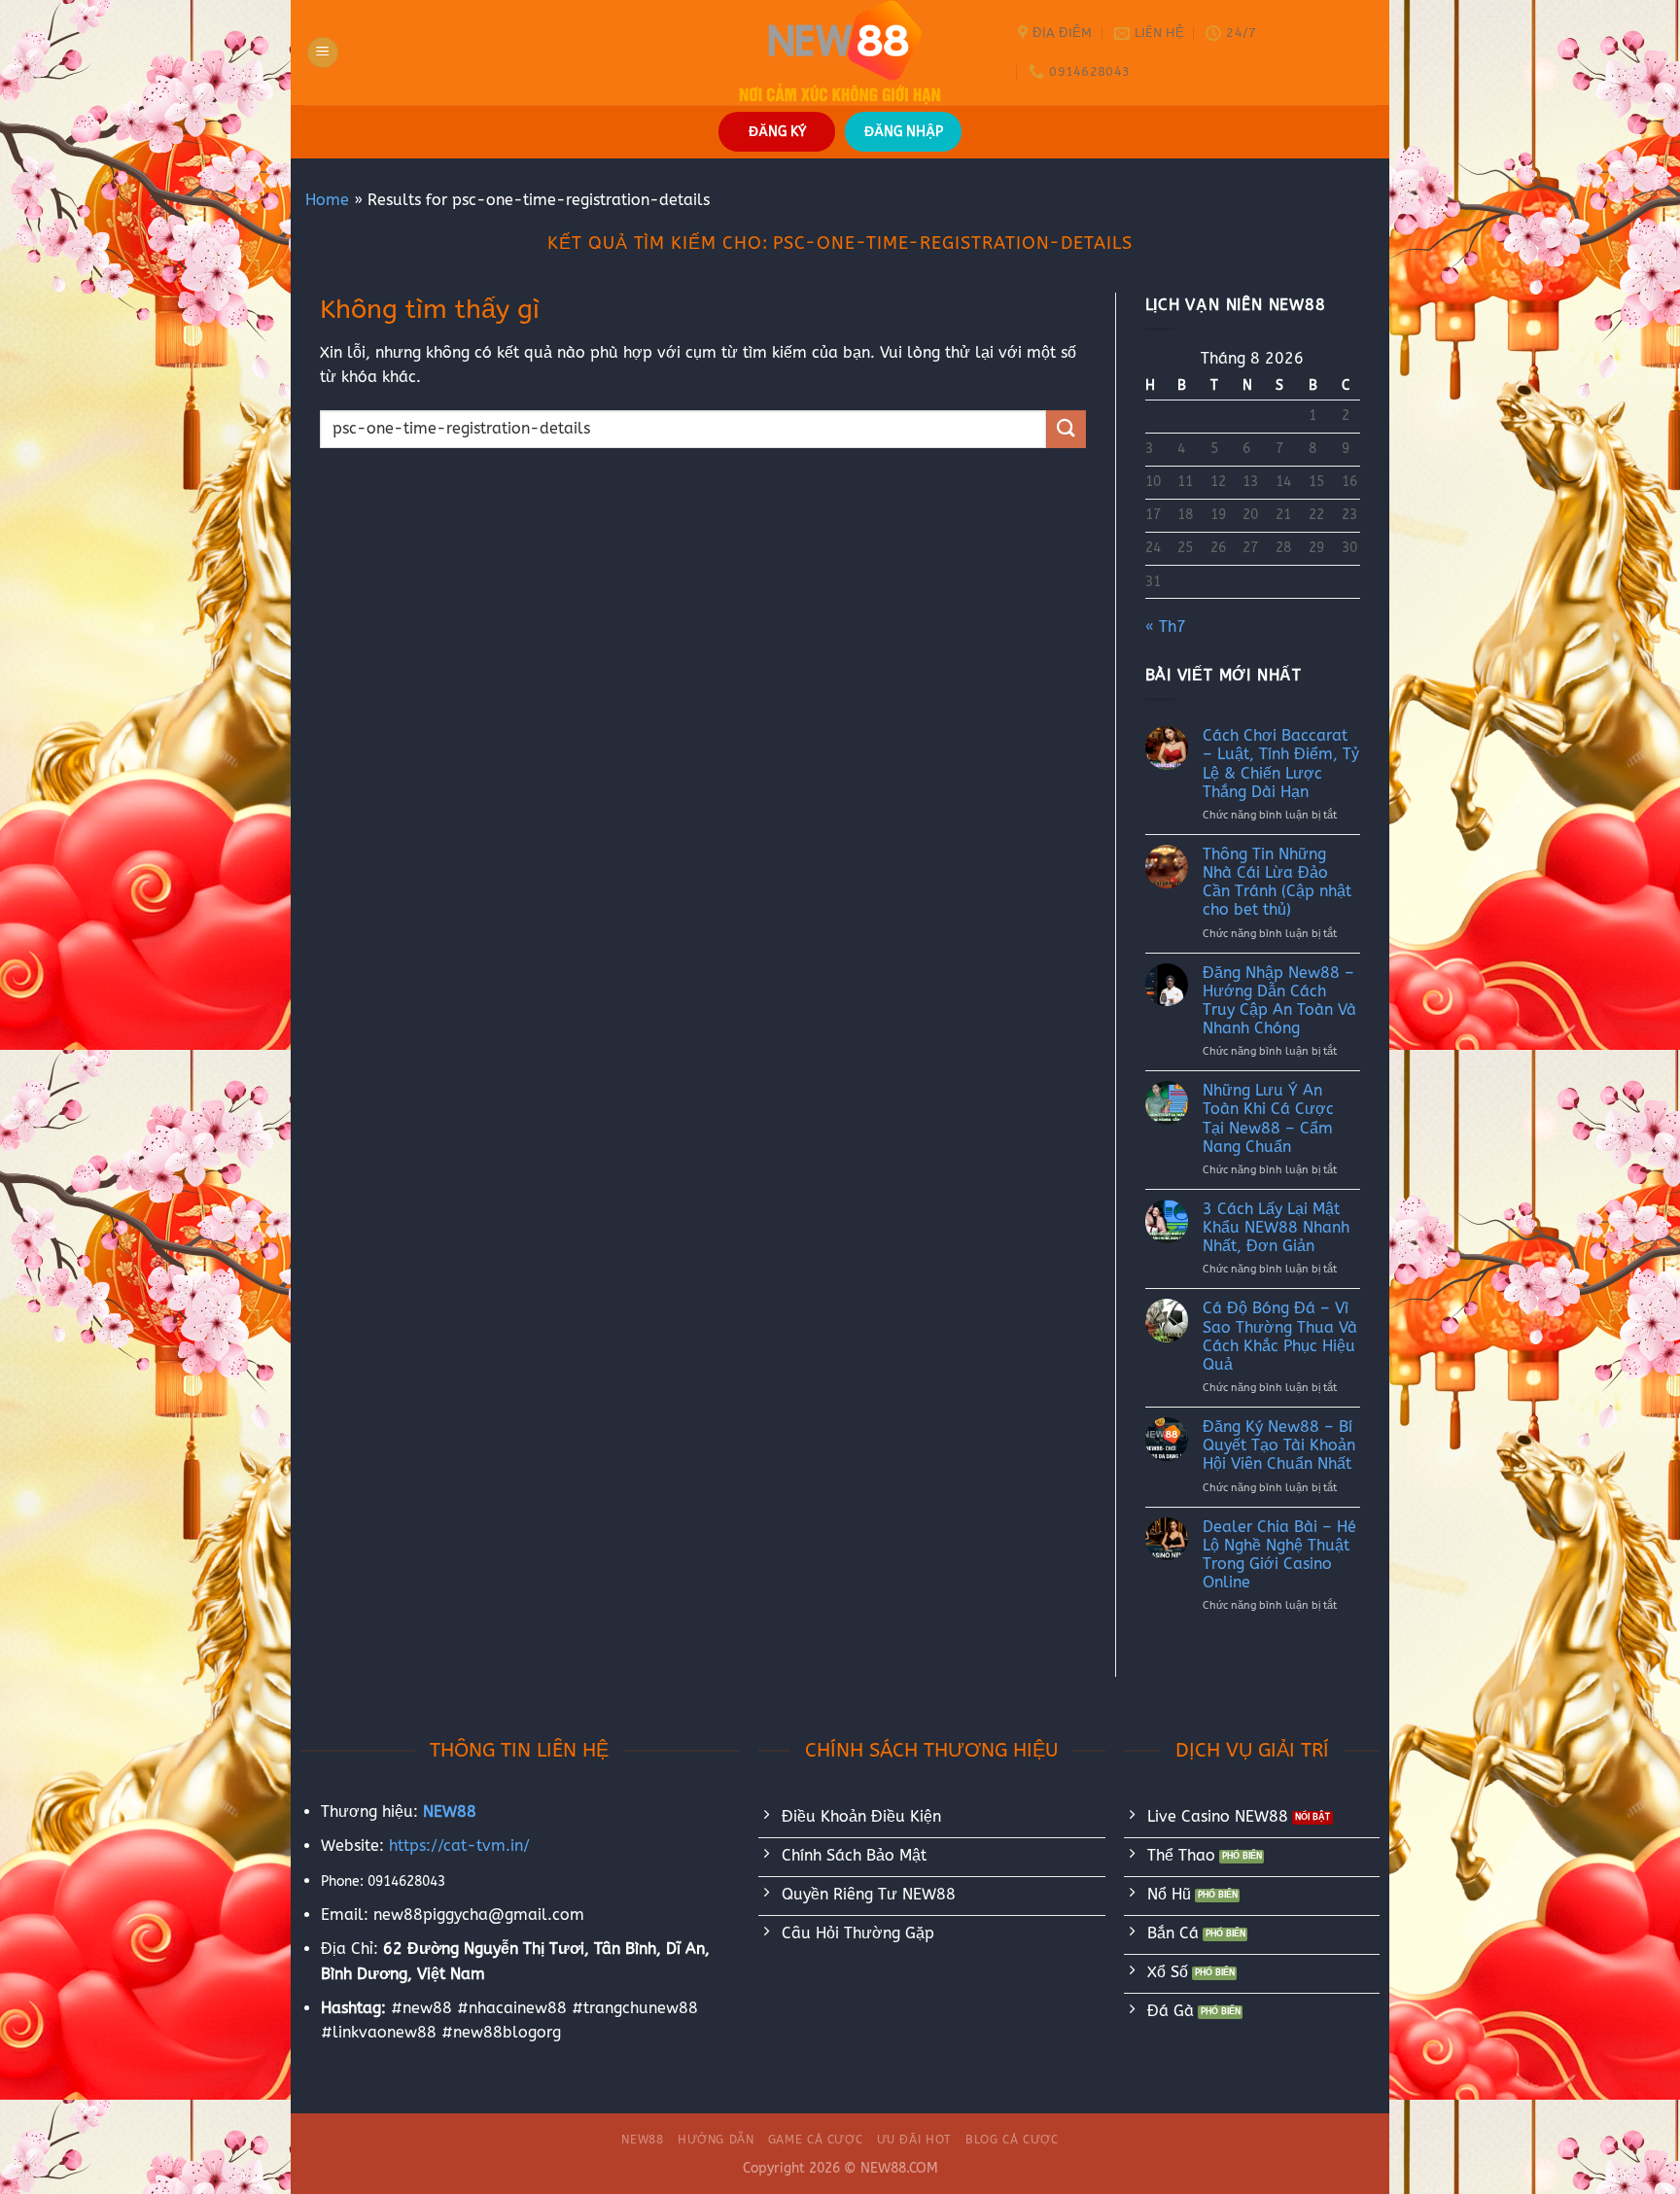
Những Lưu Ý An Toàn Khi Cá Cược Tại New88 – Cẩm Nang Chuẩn (1268, 1118)
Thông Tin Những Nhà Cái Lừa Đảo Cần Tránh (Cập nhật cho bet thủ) (1277, 882)
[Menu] (323, 53)
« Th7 (1166, 627)
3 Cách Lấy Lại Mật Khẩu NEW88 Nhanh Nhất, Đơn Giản (1276, 1227)
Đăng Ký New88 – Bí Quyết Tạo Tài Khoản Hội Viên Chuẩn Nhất (1279, 1445)
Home (327, 200)
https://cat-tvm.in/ (459, 1846)
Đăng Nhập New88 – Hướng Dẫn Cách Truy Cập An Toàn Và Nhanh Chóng (1279, 1001)
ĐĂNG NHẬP (904, 132)
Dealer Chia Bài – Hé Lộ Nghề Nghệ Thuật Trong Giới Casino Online (1279, 1555)
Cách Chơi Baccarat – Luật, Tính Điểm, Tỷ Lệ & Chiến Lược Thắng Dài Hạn (1281, 764)
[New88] (840, 52)
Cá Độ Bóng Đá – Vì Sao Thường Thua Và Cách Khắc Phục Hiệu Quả (1280, 1336)
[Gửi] (1066, 429)
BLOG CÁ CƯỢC (1012, 2140)
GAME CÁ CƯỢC (815, 2140)
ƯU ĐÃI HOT (914, 2140)
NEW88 (642, 2140)
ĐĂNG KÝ (777, 132)
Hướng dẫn (716, 2140)
